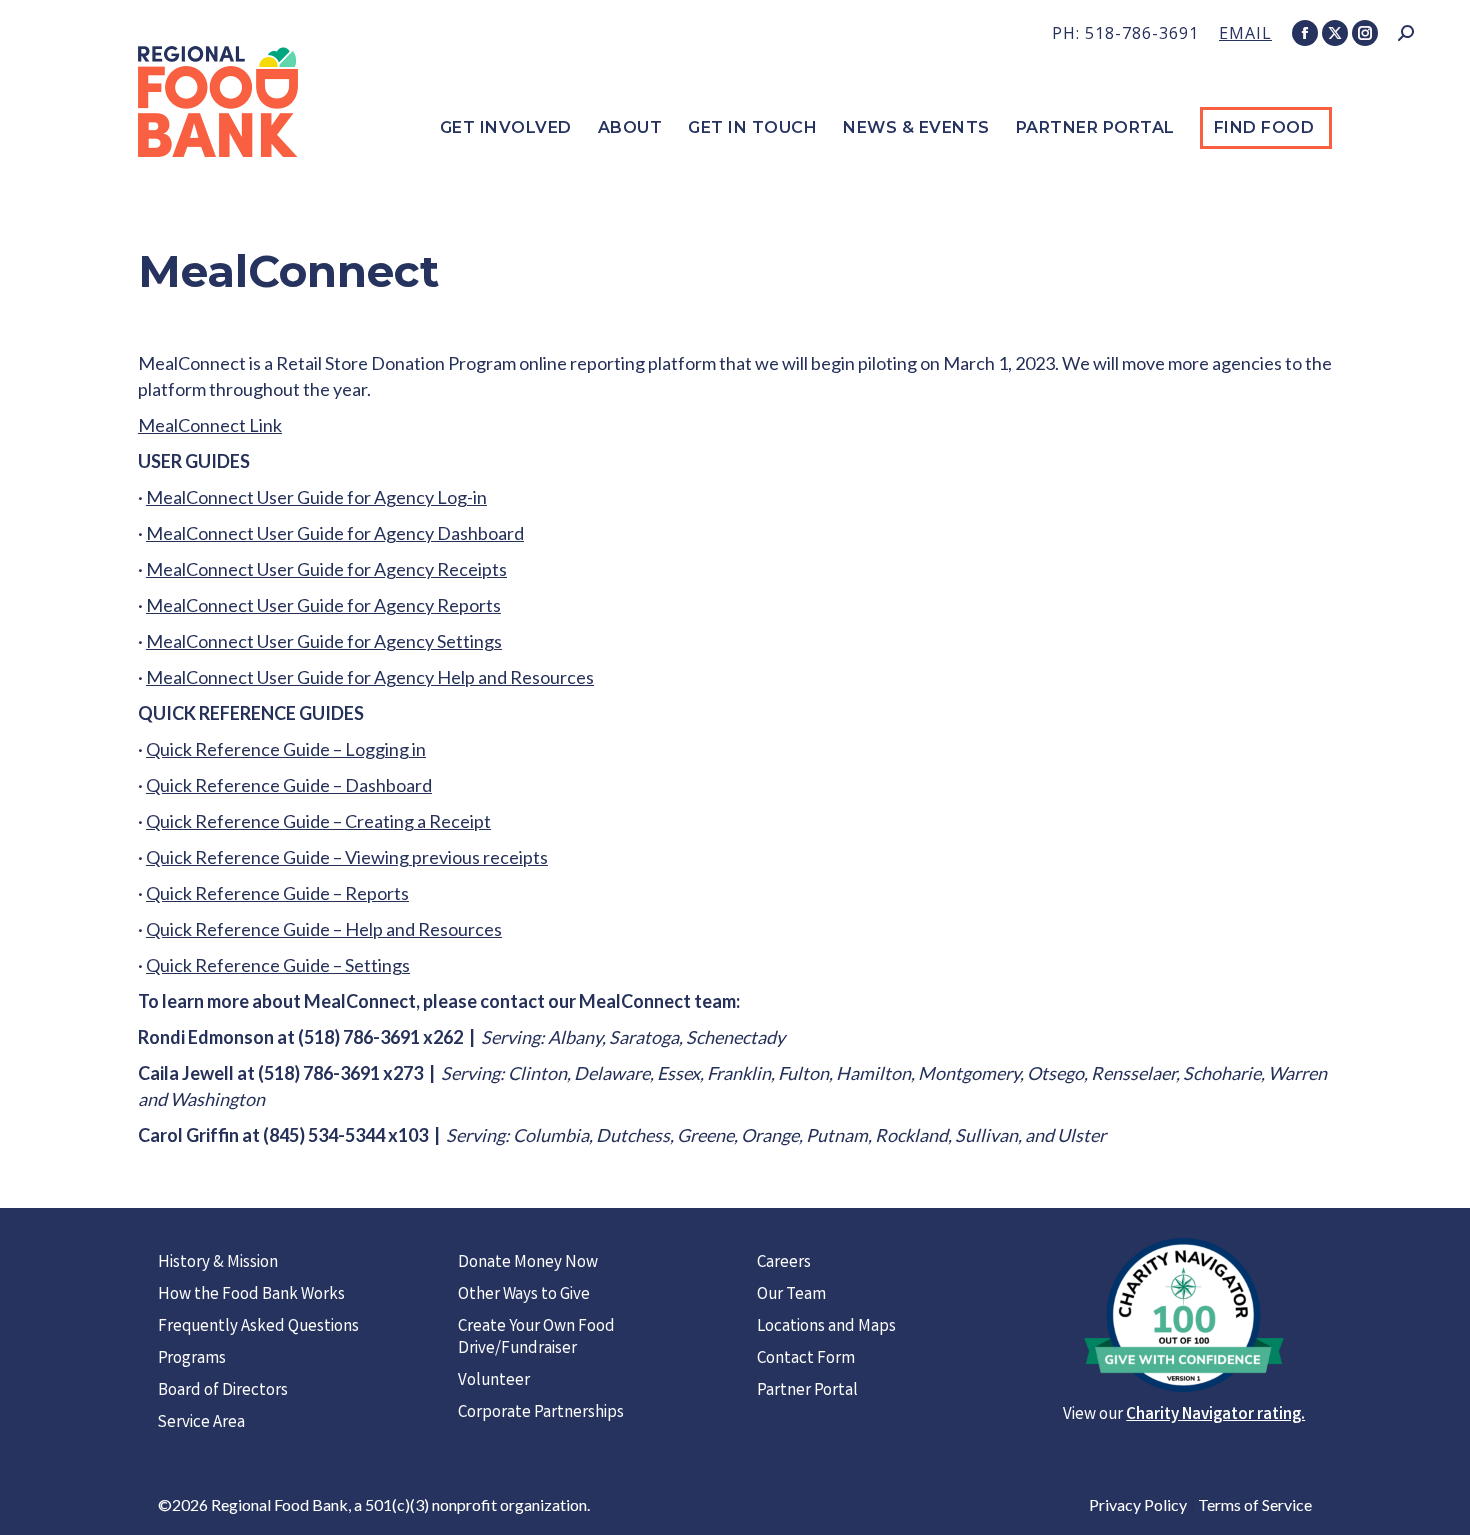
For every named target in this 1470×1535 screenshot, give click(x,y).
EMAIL (1245, 33)
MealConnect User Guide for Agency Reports (323, 605)
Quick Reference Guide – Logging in (286, 749)
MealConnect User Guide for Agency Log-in (316, 497)
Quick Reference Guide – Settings (278, 965)
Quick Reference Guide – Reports (277, 893)
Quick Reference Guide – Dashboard (289, 785)
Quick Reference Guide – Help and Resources (324, 929)
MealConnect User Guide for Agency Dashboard (335, 533)
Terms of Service (1255, 1504)
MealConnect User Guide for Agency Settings (324, 641)
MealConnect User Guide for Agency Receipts (326, 569)
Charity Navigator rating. (1215, 1415)
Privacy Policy (1138, 1504)
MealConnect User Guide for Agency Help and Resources (370, 677)
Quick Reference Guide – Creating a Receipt (318, 821)
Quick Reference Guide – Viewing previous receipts (347, 857)
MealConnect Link (210, 425)
